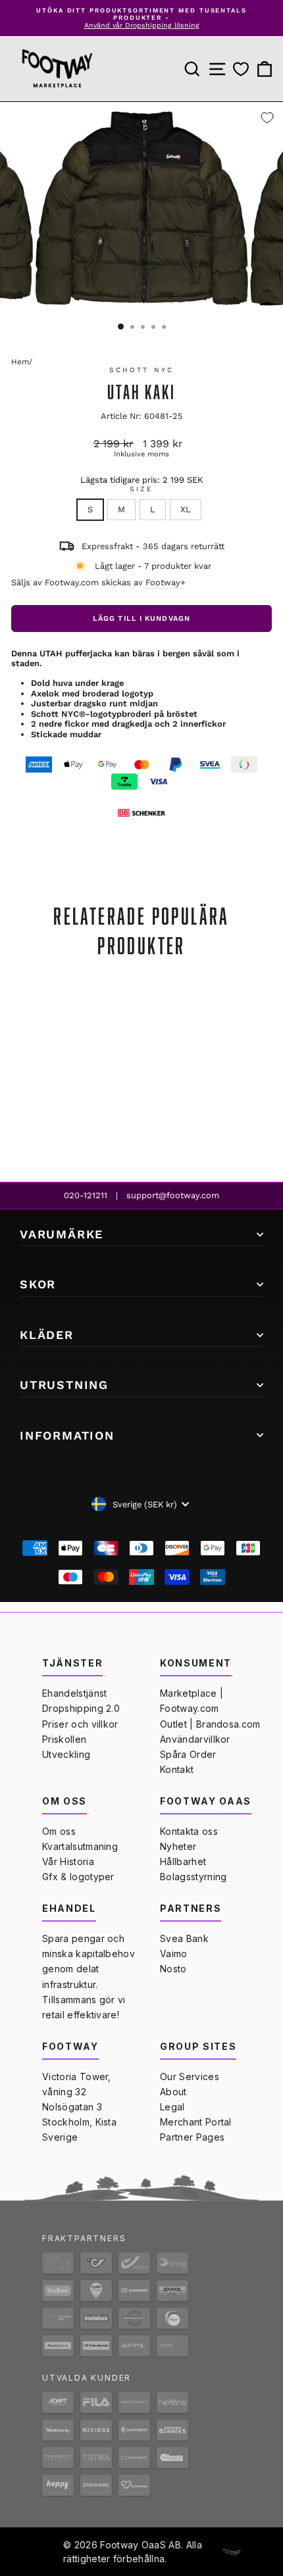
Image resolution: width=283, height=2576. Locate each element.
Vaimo (174, 1954)
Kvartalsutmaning (80, 1846)
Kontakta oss (189, 1831)
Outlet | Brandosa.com (210, 1724)
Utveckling (66, 1754)
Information (67, 1435)
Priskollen (64, 1739)
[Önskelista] (241, 69)
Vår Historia (68, 1861)
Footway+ (166, 582)
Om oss (59, 1831)
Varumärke (62, 1234)
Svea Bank (184, 1938)
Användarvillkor (195, 1739)
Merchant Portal (196, 2122)
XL (186, 509)
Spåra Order (188, 1754)
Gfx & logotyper (78, 1877)
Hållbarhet (183, 1861)
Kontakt (177, 1769)
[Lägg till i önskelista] (267, 118)
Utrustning (64, 1385)
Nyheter (178, 1846)
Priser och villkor (80, 1724)
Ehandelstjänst (74, 1693)
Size (141, 489)
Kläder (47, 1335)
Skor (38, 1284)
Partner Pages (192, 2137)
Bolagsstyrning (193, 1877)
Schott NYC (141, 370)
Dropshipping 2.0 (81, 1708)
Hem (20, 362)
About (173, 2092)
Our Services (190, 2077)
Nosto (173, 1969)
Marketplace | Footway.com (192, 1701)
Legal (172, 2107)
